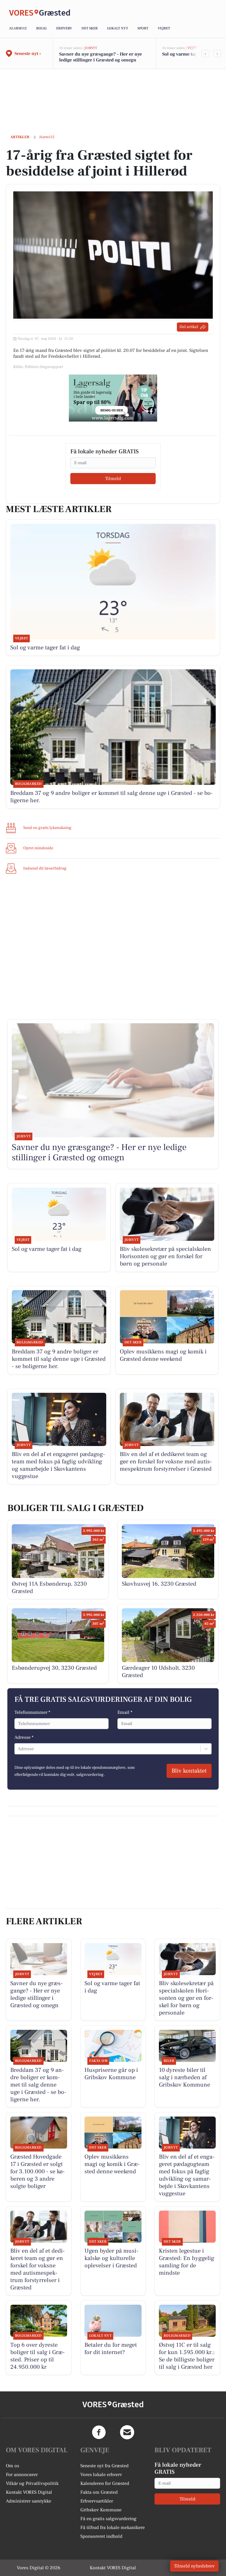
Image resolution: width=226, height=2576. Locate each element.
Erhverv (64, 28)
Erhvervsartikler (97, 2501)
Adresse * (24, 1737)
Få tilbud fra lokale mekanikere (113, 2527)
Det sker (90, 28)
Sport (143, 28)
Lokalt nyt (118, 28)
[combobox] (18, 1749)
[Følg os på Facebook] (99, 2432)
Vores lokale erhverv (101, 2475)
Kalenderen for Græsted (105, 2483)
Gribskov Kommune (101, 2510)
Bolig (41, 28)
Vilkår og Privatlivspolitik (32, 2483)
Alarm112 (18, 28)
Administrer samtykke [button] (29, 2501)
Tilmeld (113, 479)
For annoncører (22, 2475)
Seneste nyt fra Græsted (104, 2466)
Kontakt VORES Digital (29, 2492)
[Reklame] (113, 398)
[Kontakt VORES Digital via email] (127, 2432)
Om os (13, 2466)
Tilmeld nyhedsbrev (194, 2566)
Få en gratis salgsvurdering (108, 2519)
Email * (125, 1712)
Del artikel (189, 327)
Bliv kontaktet (189, 1771)
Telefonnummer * (32, 1712)
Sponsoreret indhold (101, 2536)
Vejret (164, 28)
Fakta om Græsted (99, 2492)
